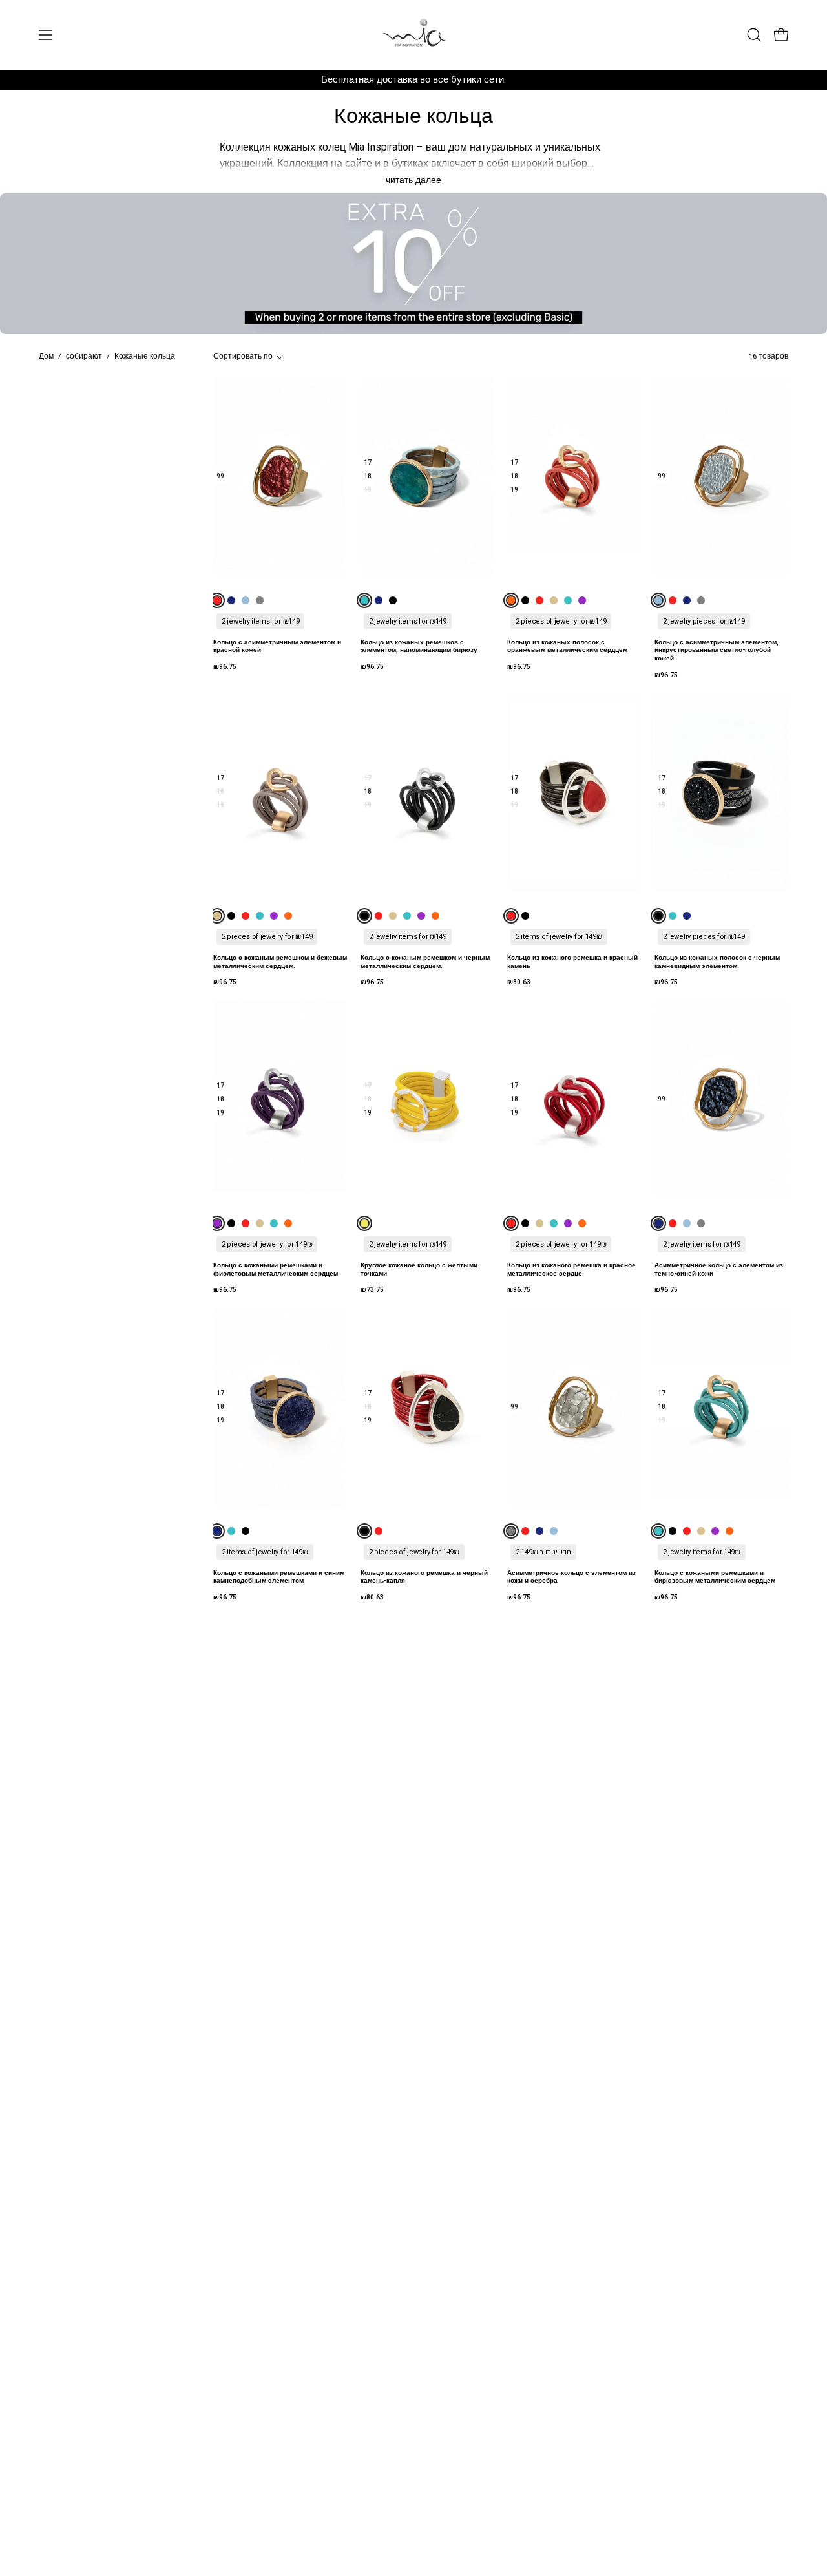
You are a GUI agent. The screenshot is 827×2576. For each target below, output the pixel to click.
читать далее (413, 180)
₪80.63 (519, 982)
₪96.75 (225, 667)
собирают (84, 356)
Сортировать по (243, 356)
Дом (46, 356)
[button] (754, 35)
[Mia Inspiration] (413, 35)
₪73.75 (372, 1290)
